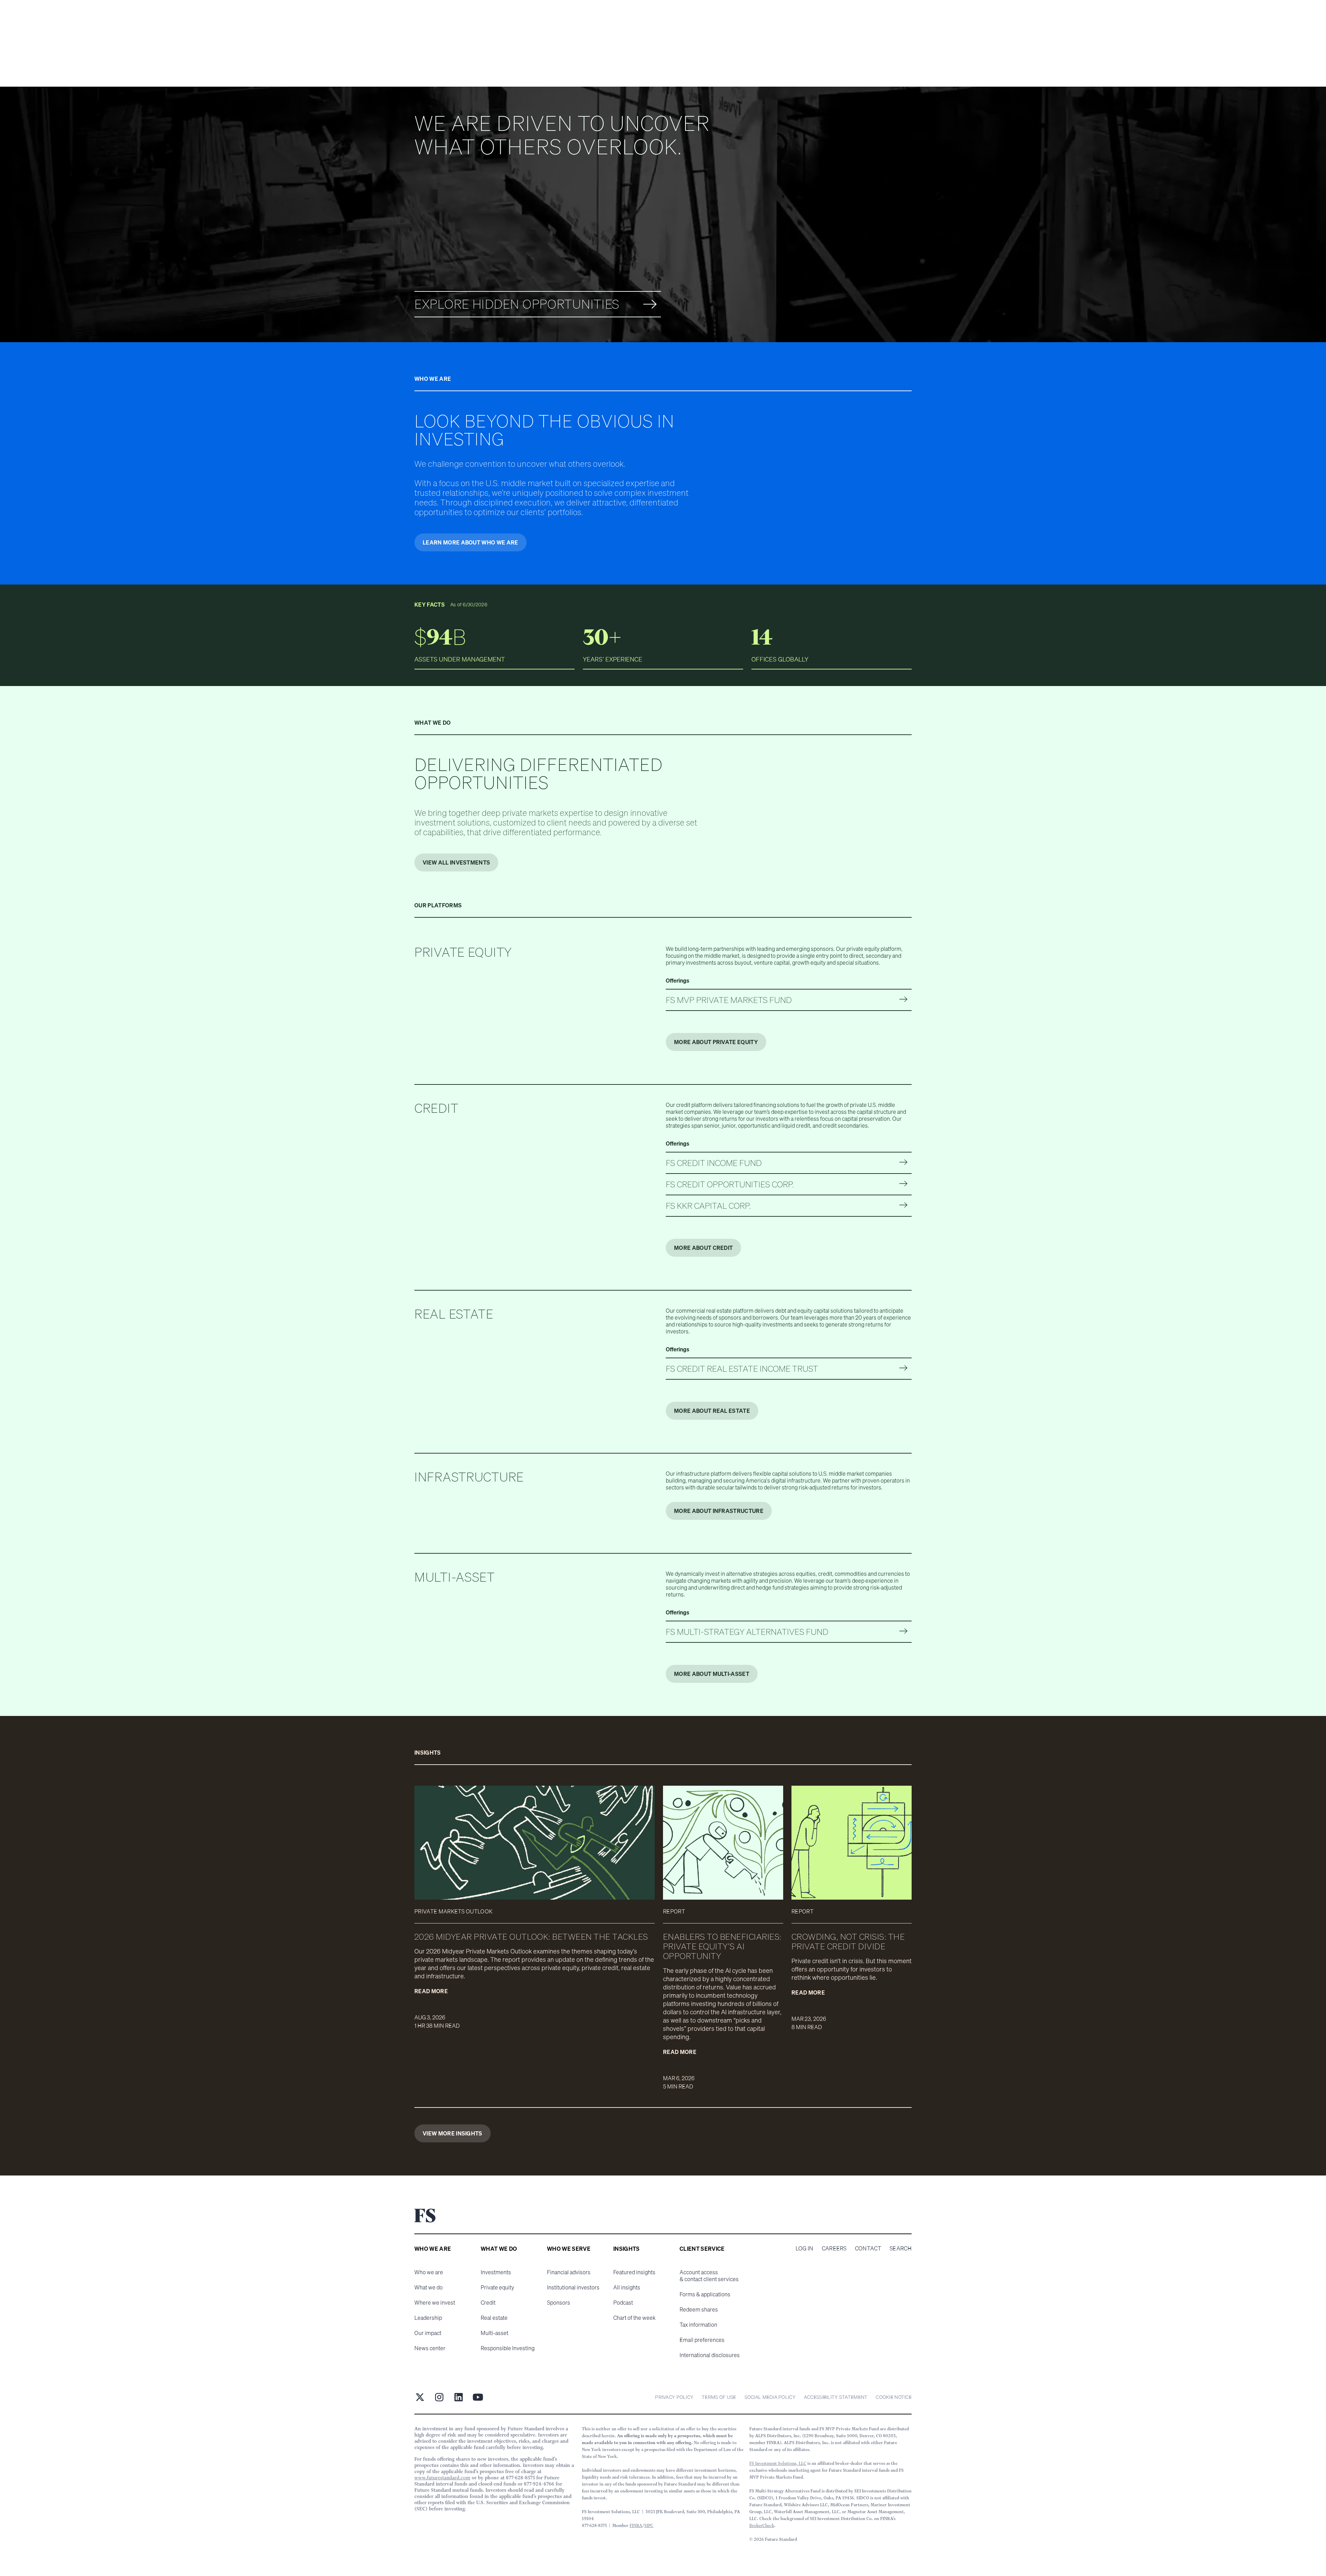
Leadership (428, 2318)
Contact (868, 2248)
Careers (834, 2248)
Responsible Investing (508, 2348)
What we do (429, 2287)
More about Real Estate (712, 1411)
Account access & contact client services (709, 2276)
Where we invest (435, 2303)
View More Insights (453, 2133)
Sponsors (559, 2303)
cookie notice (894, 2397)
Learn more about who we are (470, 542)
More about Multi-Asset (712, 1674)
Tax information (698, 2325)
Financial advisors (569, 2272)
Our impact (428, 2333)
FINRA (636, 2525)
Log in (805, 2248)
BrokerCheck (762, 2525)
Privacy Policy (674, 2397)
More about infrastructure (719, 1511)
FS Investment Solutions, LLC (778, 2463)
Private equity (497, 2287)
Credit (488, 2303)
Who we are (429, 2272)
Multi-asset (494, 2333)
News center (430, 2348)
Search (901, 2248)
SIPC (649, 2525)
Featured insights (634, 2272)
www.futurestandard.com (442, 2478)
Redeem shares (699, 2309)
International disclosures (710, 2355)
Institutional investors (573, 2287)
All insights (627, 2287)
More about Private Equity (716, 1042)
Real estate (494, 2318)
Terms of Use (719, 2397)
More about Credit (703, 1248)
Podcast (623, 2303)
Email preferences (702, 2340)
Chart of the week (634, 2318)
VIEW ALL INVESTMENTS (456, 862)
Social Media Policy (770, 2397)
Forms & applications (705, 2294)
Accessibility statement (836, 2397)
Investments (496, 2272)
